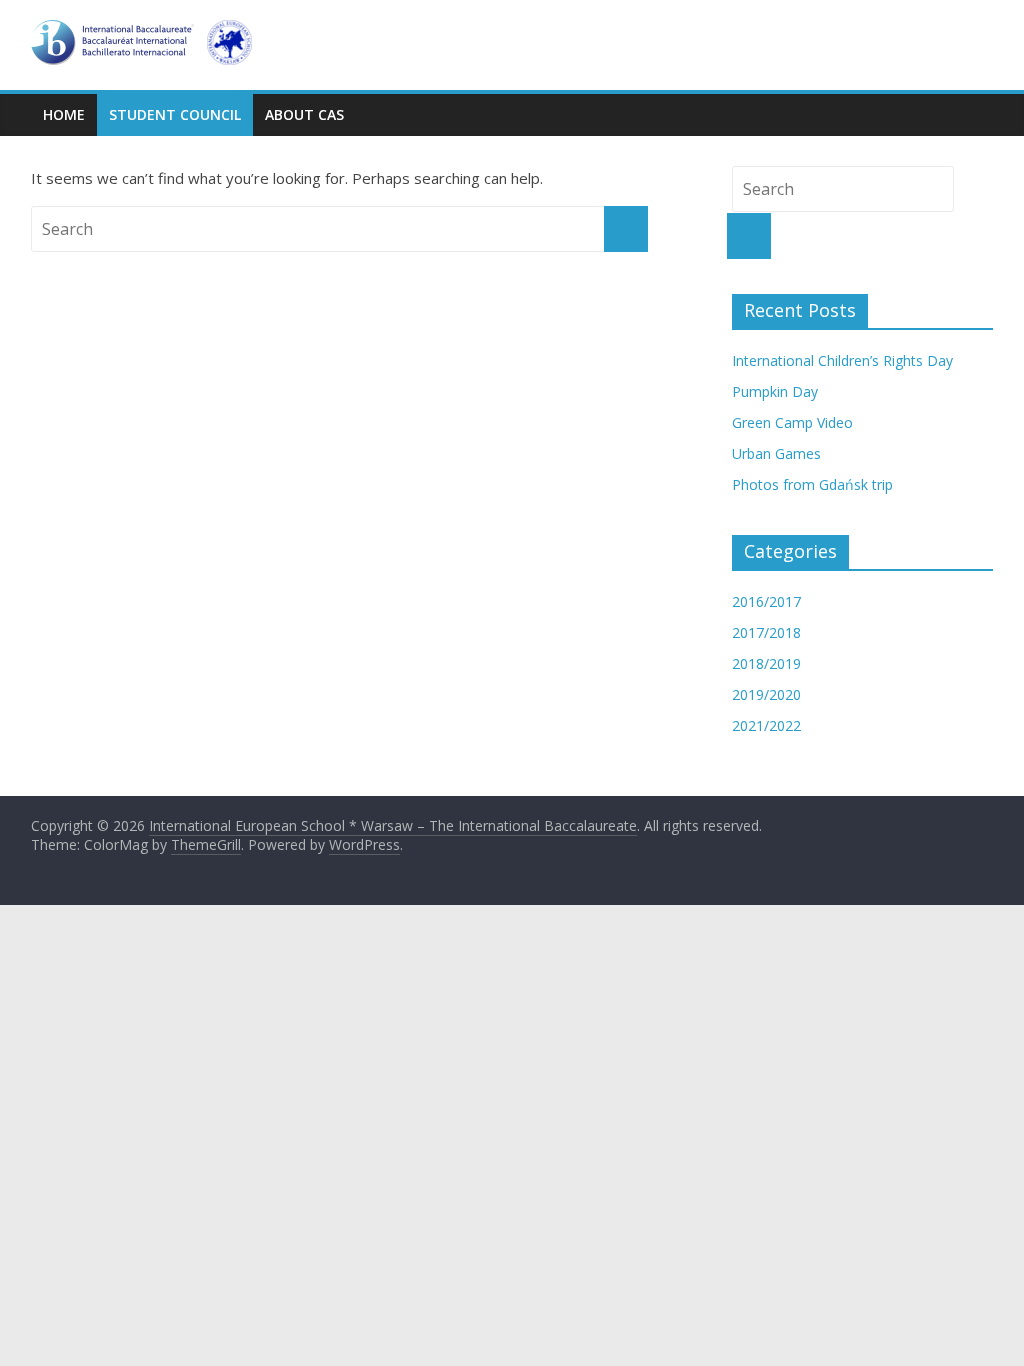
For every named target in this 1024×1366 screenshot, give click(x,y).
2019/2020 (766, 694)
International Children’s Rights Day (842, 360)
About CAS (304, 114)
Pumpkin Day (775, 391)
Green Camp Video (792, 422)
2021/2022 (766, 725)
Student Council (175, 114)
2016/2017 (766, 601)
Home (64, 114)
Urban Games (776, 453)
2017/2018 (766, 632)
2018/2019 (766, 663)
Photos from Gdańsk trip (812, 484)
